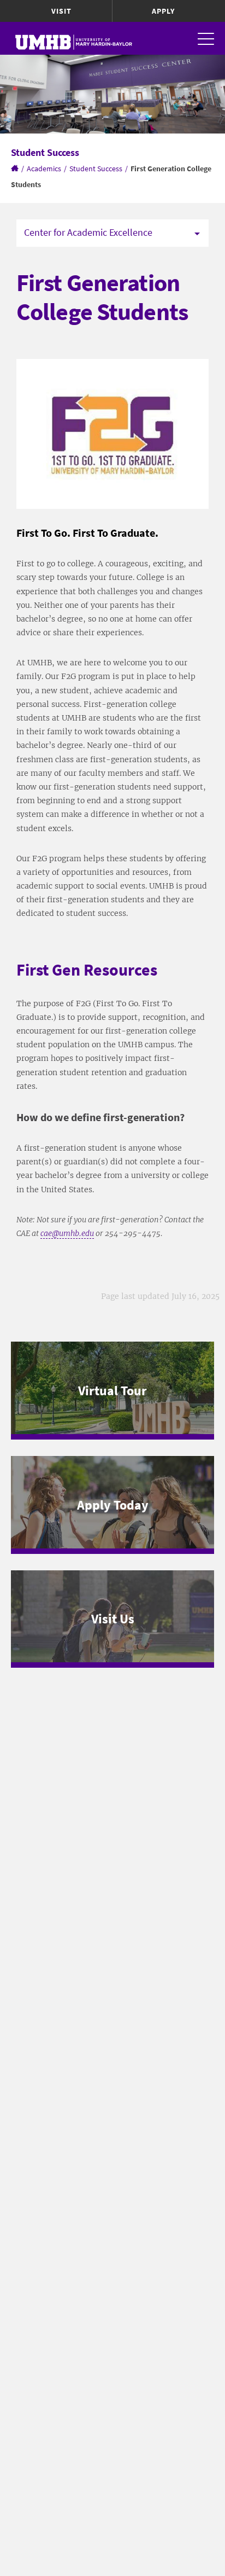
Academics (44, 169)
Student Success (96, 169)
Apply (163, 11)
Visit (61, 11)
